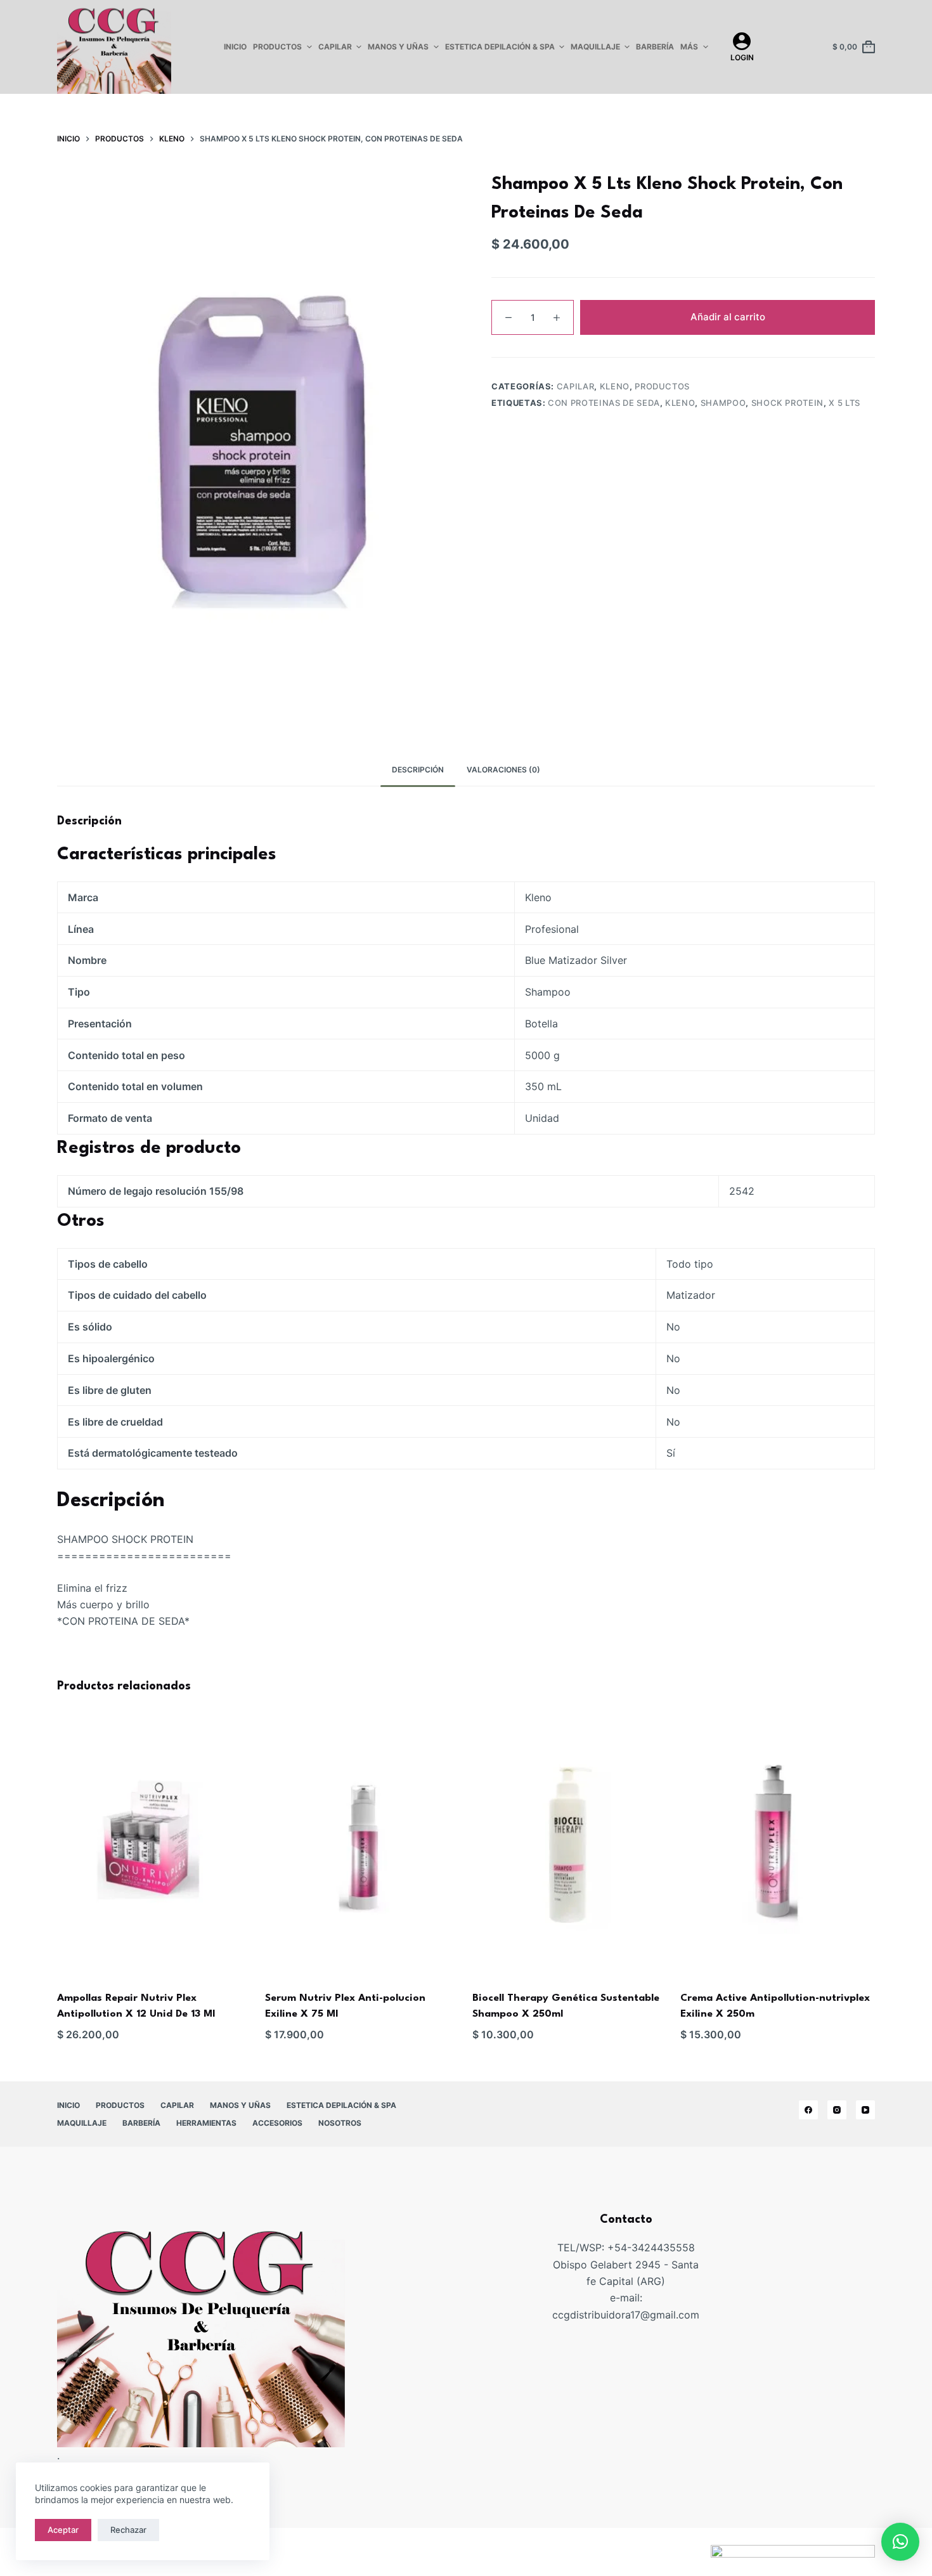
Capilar (576, 386)
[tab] (418, 770)
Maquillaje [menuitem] (595, 47)
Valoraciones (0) (503, 770)
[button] (900, 2542)
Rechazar (128, 2530)
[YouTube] (865, 2110)
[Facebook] (808, 2110)
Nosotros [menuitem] (340, 2123)
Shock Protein (787, 403)
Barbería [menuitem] (655, 47)
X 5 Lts (845, 403)
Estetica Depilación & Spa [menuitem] (500, 47)
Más (689, 47)
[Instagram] (837, 2110)
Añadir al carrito (728, 317)
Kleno (615, 386)
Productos (662, 386)
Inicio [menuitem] (235, 47)
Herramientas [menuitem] (206, 2123)
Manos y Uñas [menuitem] (398, 47)
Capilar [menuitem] (335, 47)
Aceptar (63, 2530)
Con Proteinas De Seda (604, 403)
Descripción (418, 770)
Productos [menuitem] (277, 47)
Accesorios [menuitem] (277, 2123)
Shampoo (723, 403)
